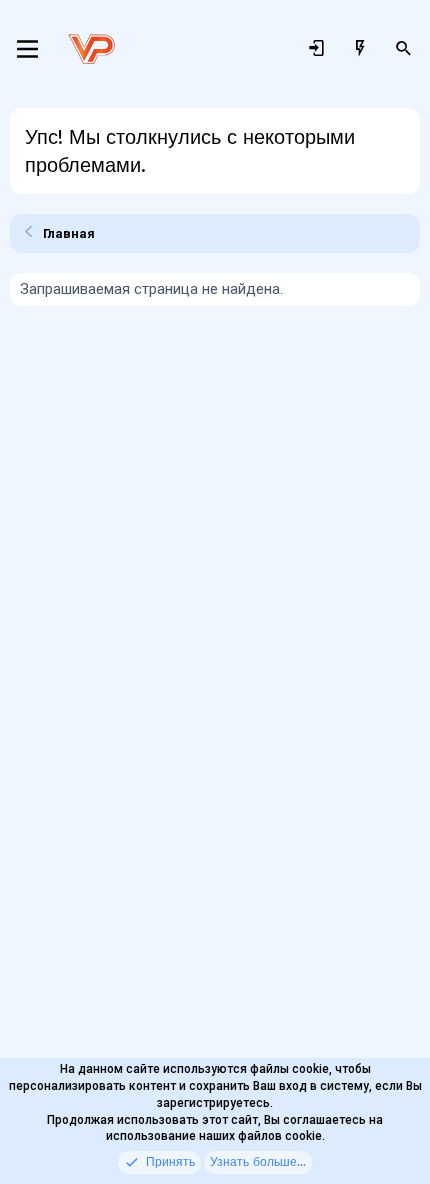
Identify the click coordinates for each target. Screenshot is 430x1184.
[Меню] (27, 49)
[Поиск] (404, 49)
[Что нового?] (360, 49)
